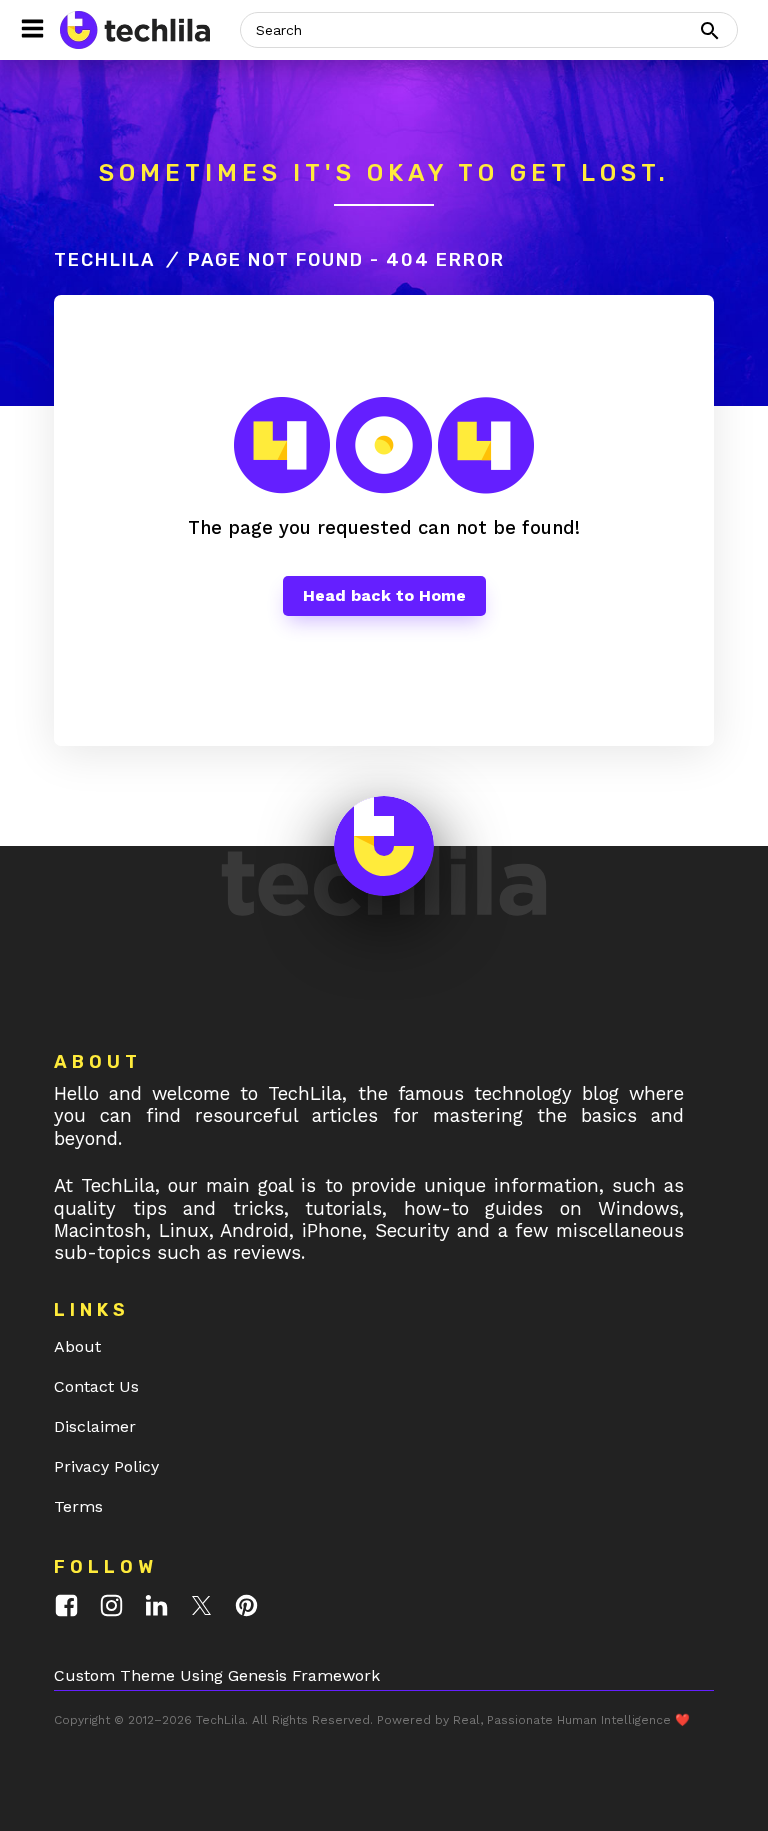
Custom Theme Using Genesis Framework (217, 1675)
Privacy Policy (106, 1466)
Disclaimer (95, 1426)
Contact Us (96, 1386)
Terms (78, 1506)
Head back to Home (384, 595)
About (77, 1346)
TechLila (104, 260)
